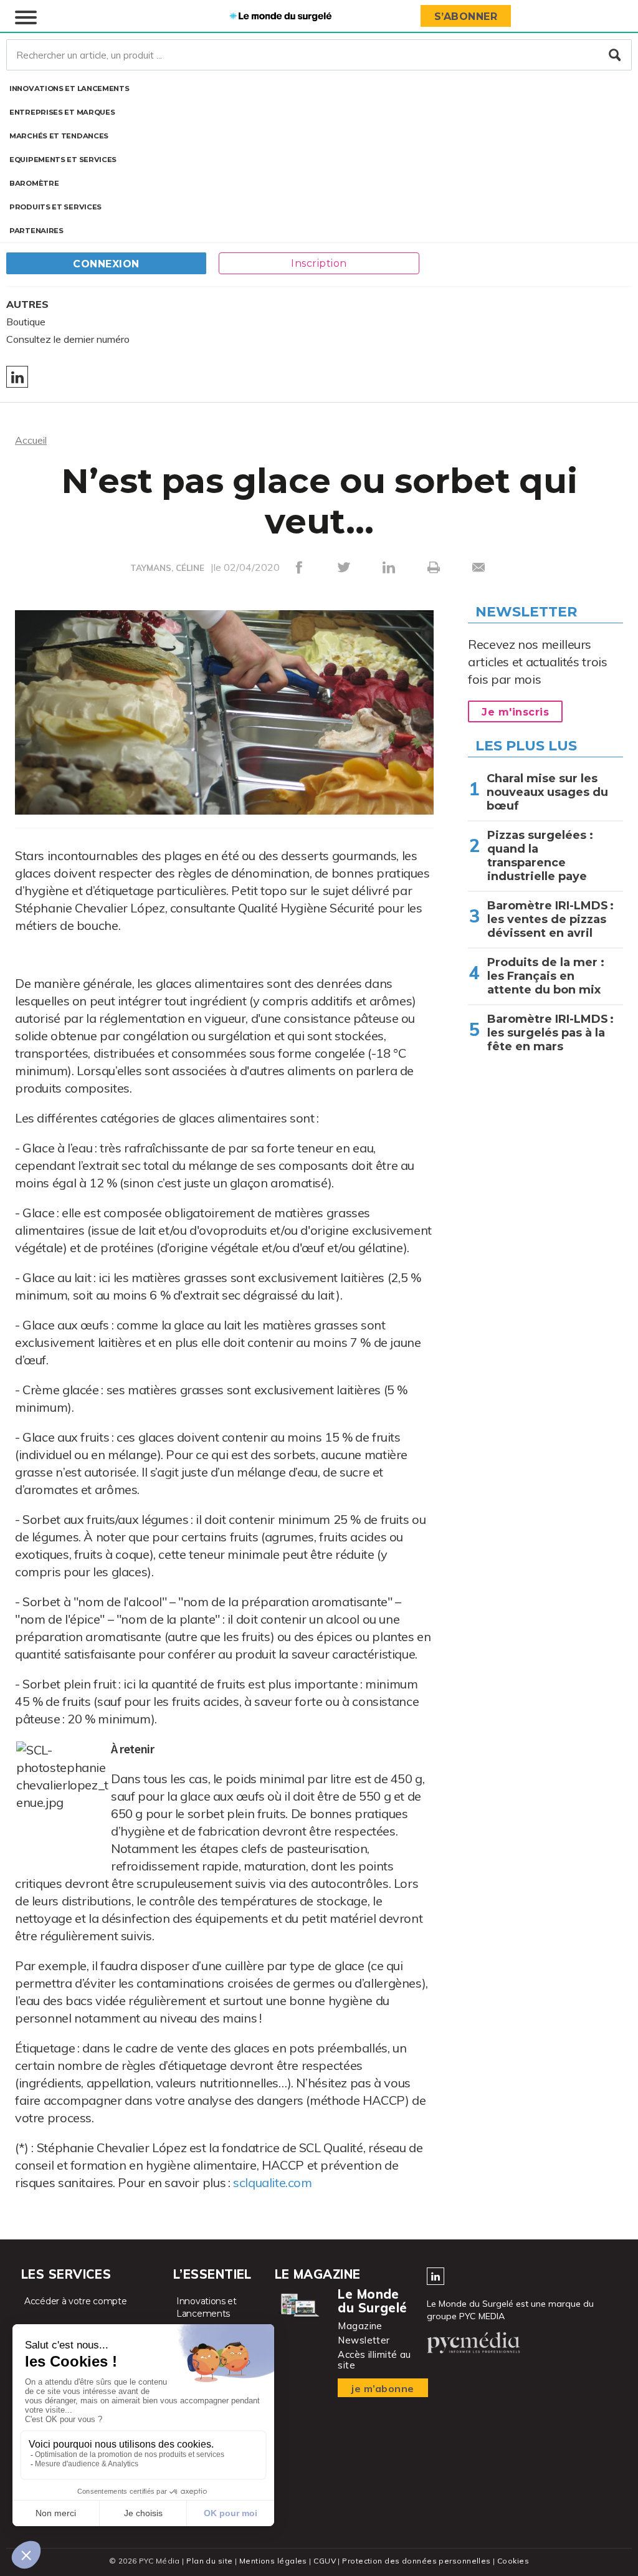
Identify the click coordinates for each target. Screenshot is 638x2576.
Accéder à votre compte (75, 2301)
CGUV (325, 2561)
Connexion (106, 264)
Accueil (31, 440)
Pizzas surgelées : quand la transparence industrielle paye (540, 856)
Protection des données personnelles (416, 2561)
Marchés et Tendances (59, 136)
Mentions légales (273, 2561)
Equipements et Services (63, 160)
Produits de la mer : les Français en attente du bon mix (546, 976)
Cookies (513, 2561)
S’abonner (466, 17)
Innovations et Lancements (69, 89)
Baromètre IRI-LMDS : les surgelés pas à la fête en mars (550, 1033)
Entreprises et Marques (62, 112)
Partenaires (36, 231)
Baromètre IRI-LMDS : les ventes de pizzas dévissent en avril (550, 919)
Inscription (319, 263)
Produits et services (55, 207)
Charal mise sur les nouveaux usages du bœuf (547, 792)
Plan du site (209, 2561)
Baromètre (34, 183)
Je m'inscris (515, 712)
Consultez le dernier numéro (68, 339)
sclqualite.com (273, 2182)
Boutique (26, 322)
